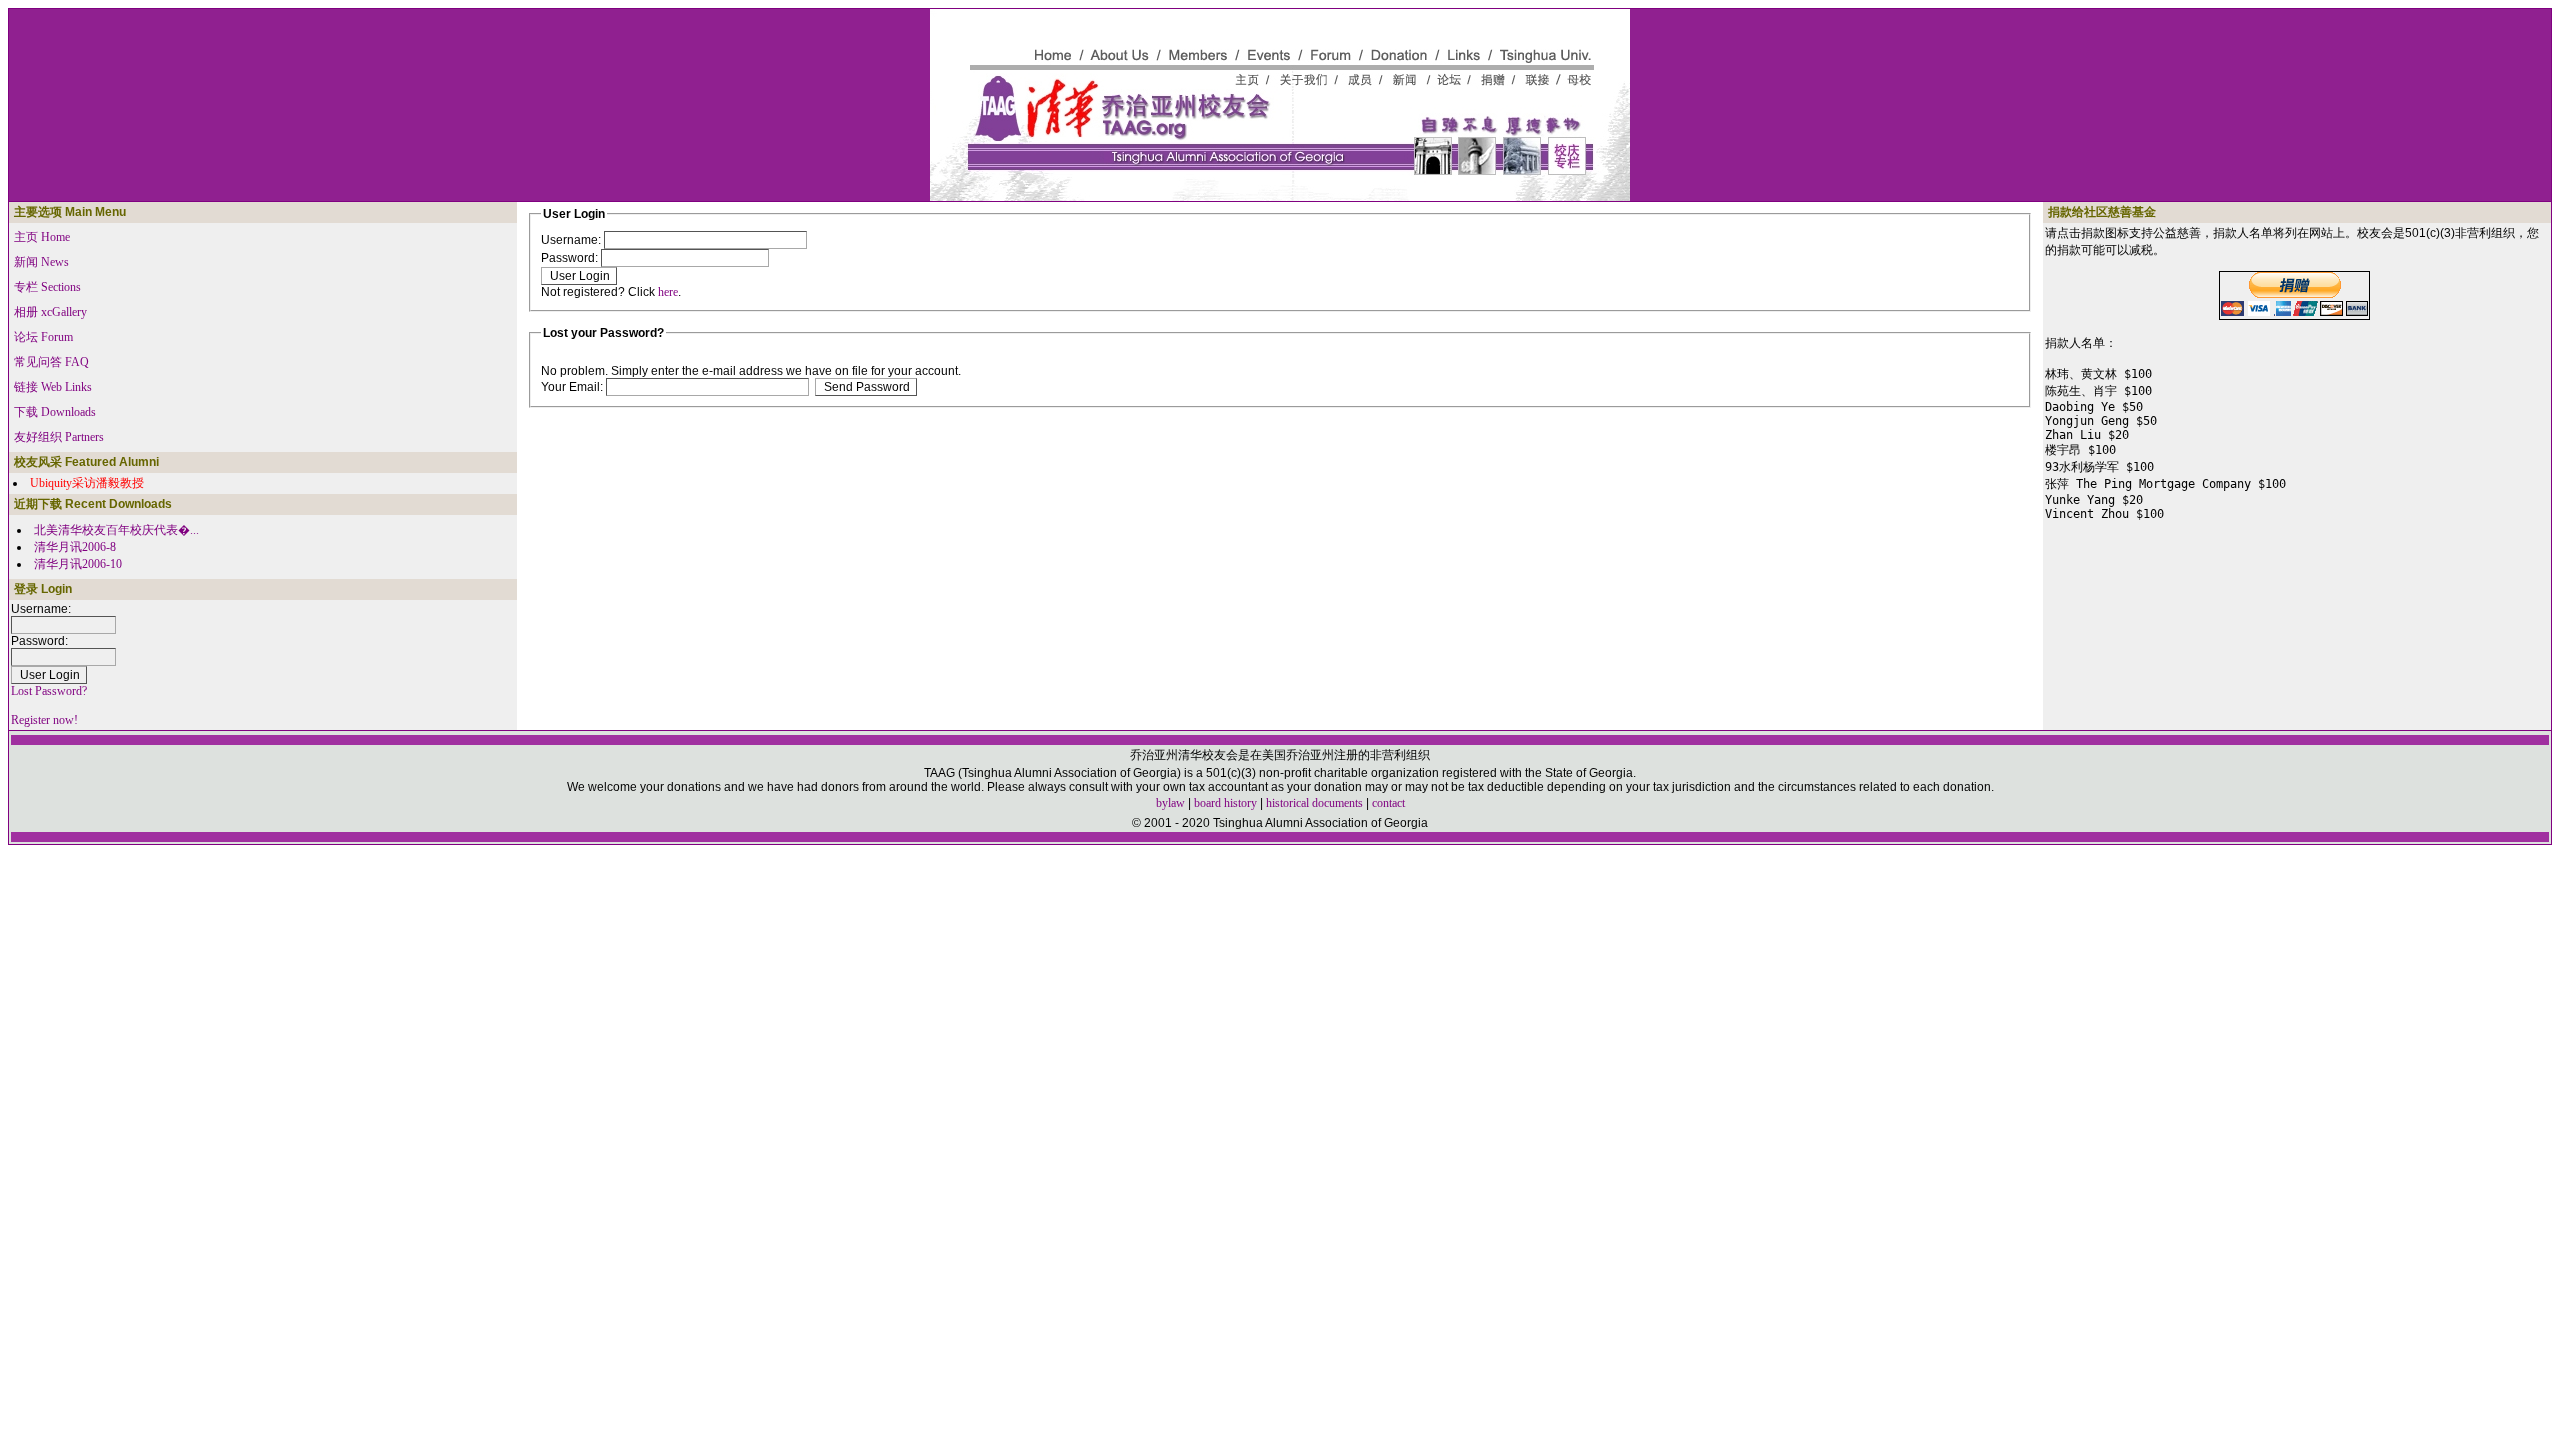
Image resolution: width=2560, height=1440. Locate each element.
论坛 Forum (43, 337)
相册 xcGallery (50, 312)
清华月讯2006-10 (78, 564)
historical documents (1314, 803)
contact (1388, 803)
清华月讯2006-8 (75, 547)
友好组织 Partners (59, 437)
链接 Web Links (53, 387)
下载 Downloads (55, 412)
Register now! (44, 720)
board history (1225, 803)
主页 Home (42, 237)
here (668, 292)
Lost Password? (49, 691)
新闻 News (41, 262)
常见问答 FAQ (51, 362)
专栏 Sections (47, 287)
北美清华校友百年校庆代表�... (116, 530)
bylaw (1170, 803)
